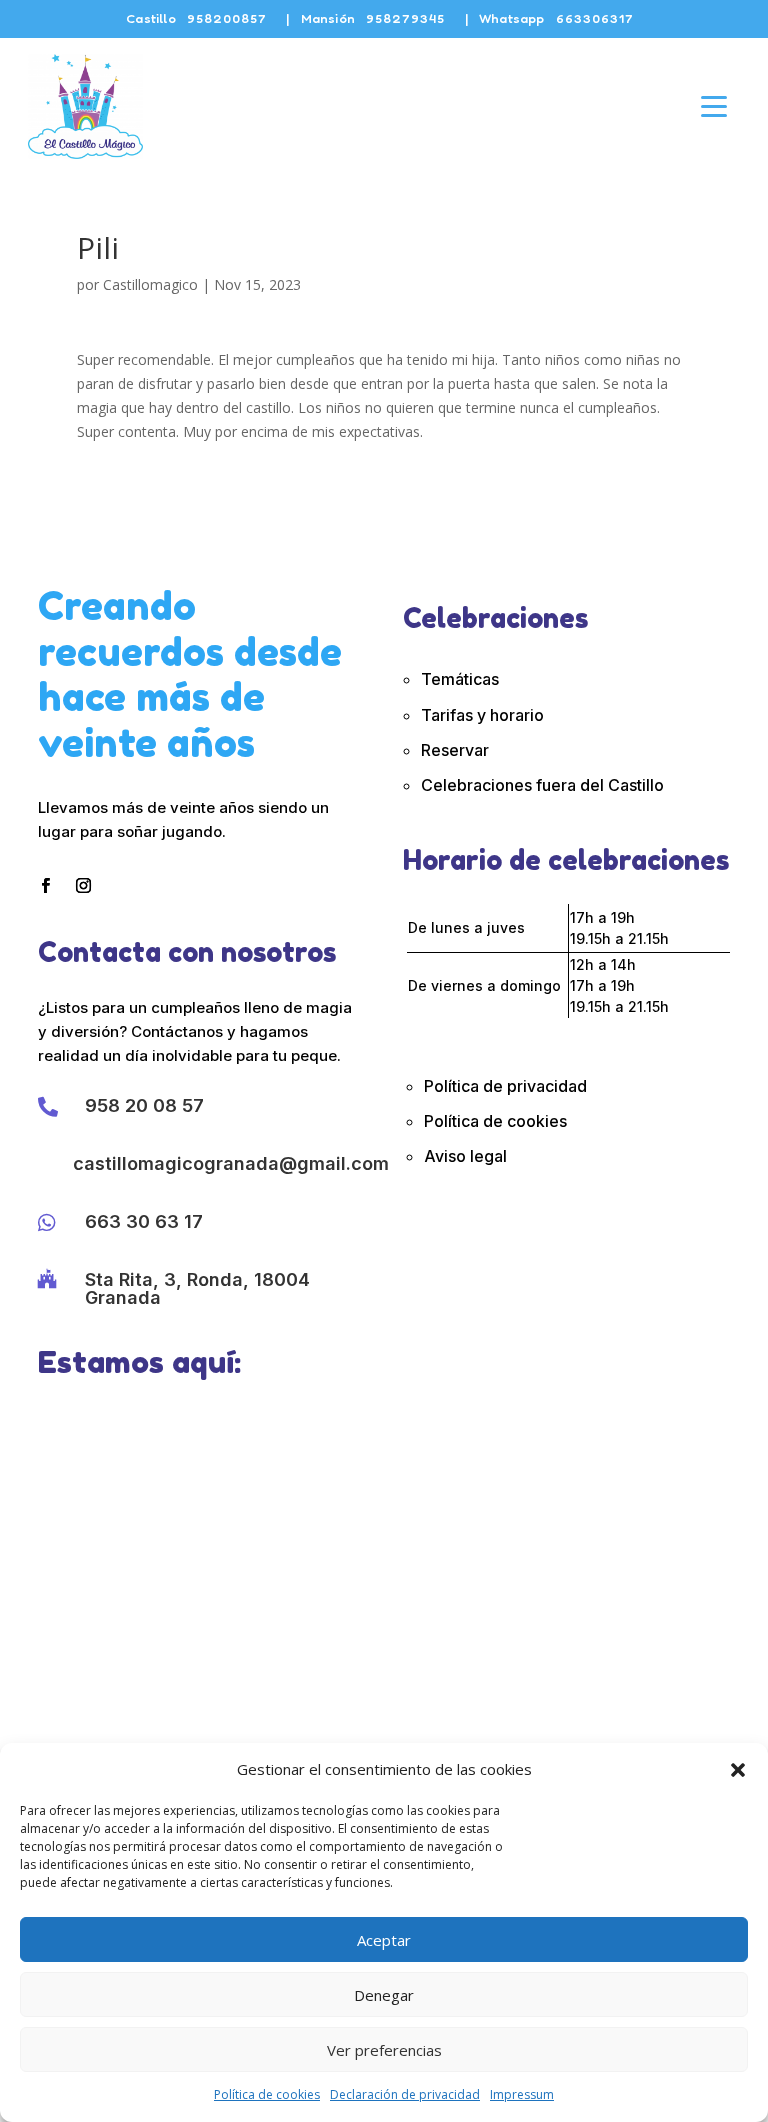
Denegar (384, 1995)
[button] (738, 1770)
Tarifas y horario (482, 715)
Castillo (196, 18)
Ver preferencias (384, 2050)
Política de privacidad (505, 1086)
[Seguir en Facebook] (45, 886)
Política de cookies (267, 2094)
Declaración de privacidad (405, 2094)
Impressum (522, 2094)
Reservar (455, 750)
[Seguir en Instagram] (83, 886)
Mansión (373, 18)
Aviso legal (465, 1156)
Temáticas (460, 679)
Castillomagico (150, 284)
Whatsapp (556, 18)
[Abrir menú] (714, 106)
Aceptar (384, 1940)
